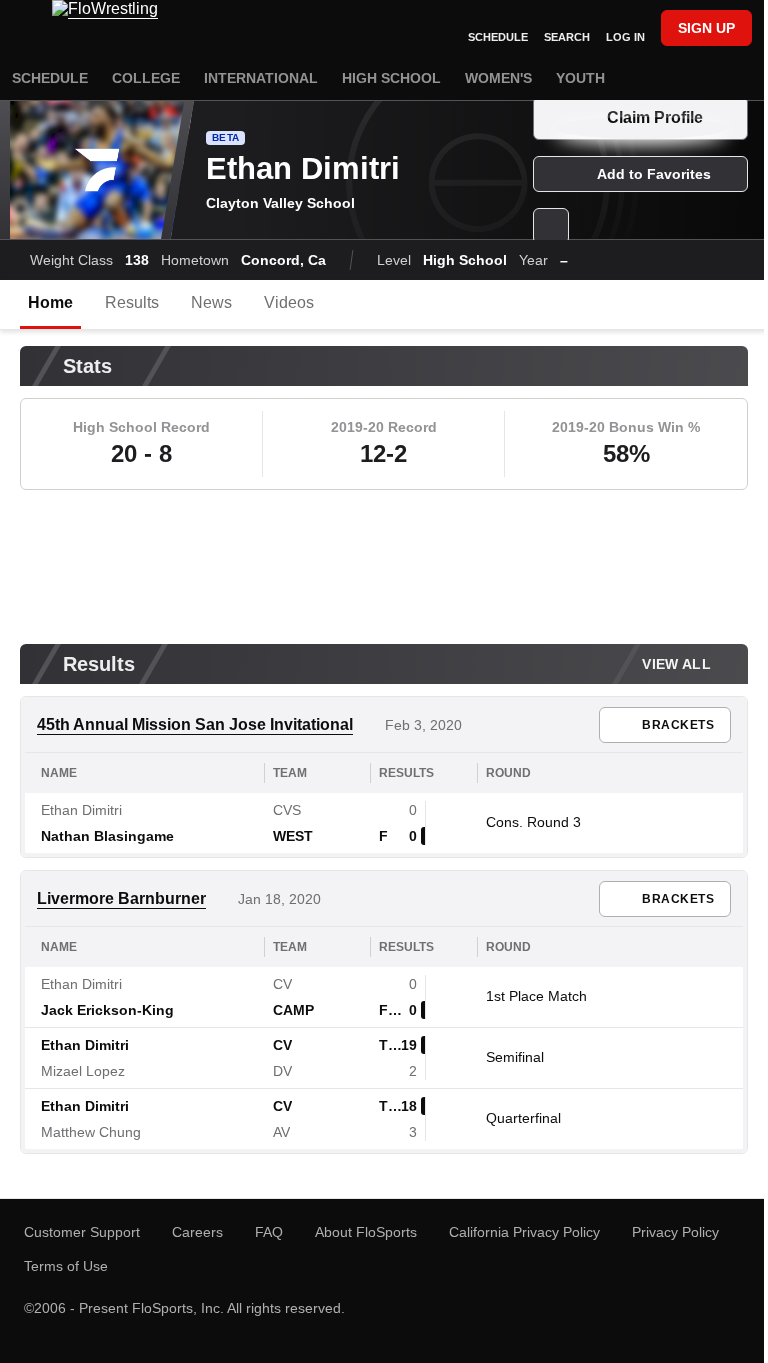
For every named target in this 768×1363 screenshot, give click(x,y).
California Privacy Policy (524, 1232)
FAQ (269, 1232)
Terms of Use (66, 1266)
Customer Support (82, 1232)
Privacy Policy (675, 1232)
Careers (197, 1232)
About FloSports (366, 1232)
